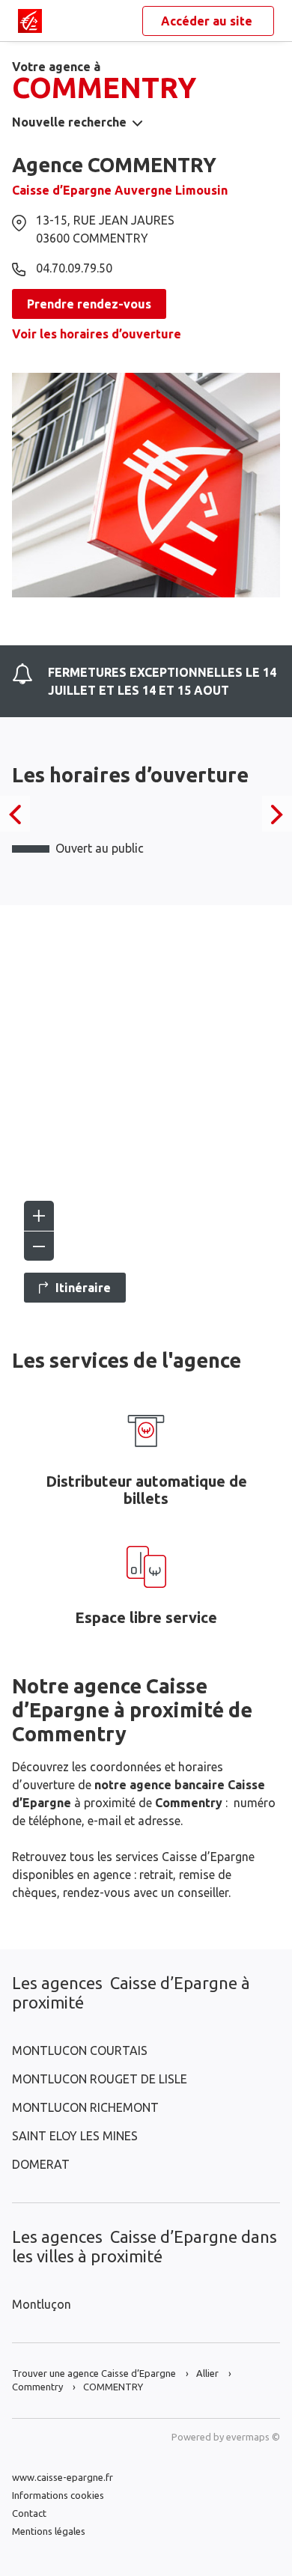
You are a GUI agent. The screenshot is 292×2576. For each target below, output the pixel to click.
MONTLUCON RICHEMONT (85, 2107)
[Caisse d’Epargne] (30, 21)
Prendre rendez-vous (89, 304)
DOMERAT (41, 2164)
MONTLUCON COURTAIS (80, 2050)
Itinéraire (83, 1288)
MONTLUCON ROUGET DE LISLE (100, 2079)
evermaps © (253, 2437)
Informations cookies (58, 2495)
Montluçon (42, 2304)
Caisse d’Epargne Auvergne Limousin (120, 190)
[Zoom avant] (39, 1216)
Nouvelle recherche (69, 122)
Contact (29, 2513)
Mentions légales (49, 2531)
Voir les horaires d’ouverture (97, 334)
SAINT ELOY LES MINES (75, 2136)
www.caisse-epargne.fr (63, 2477)
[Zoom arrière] (39, 1246)
